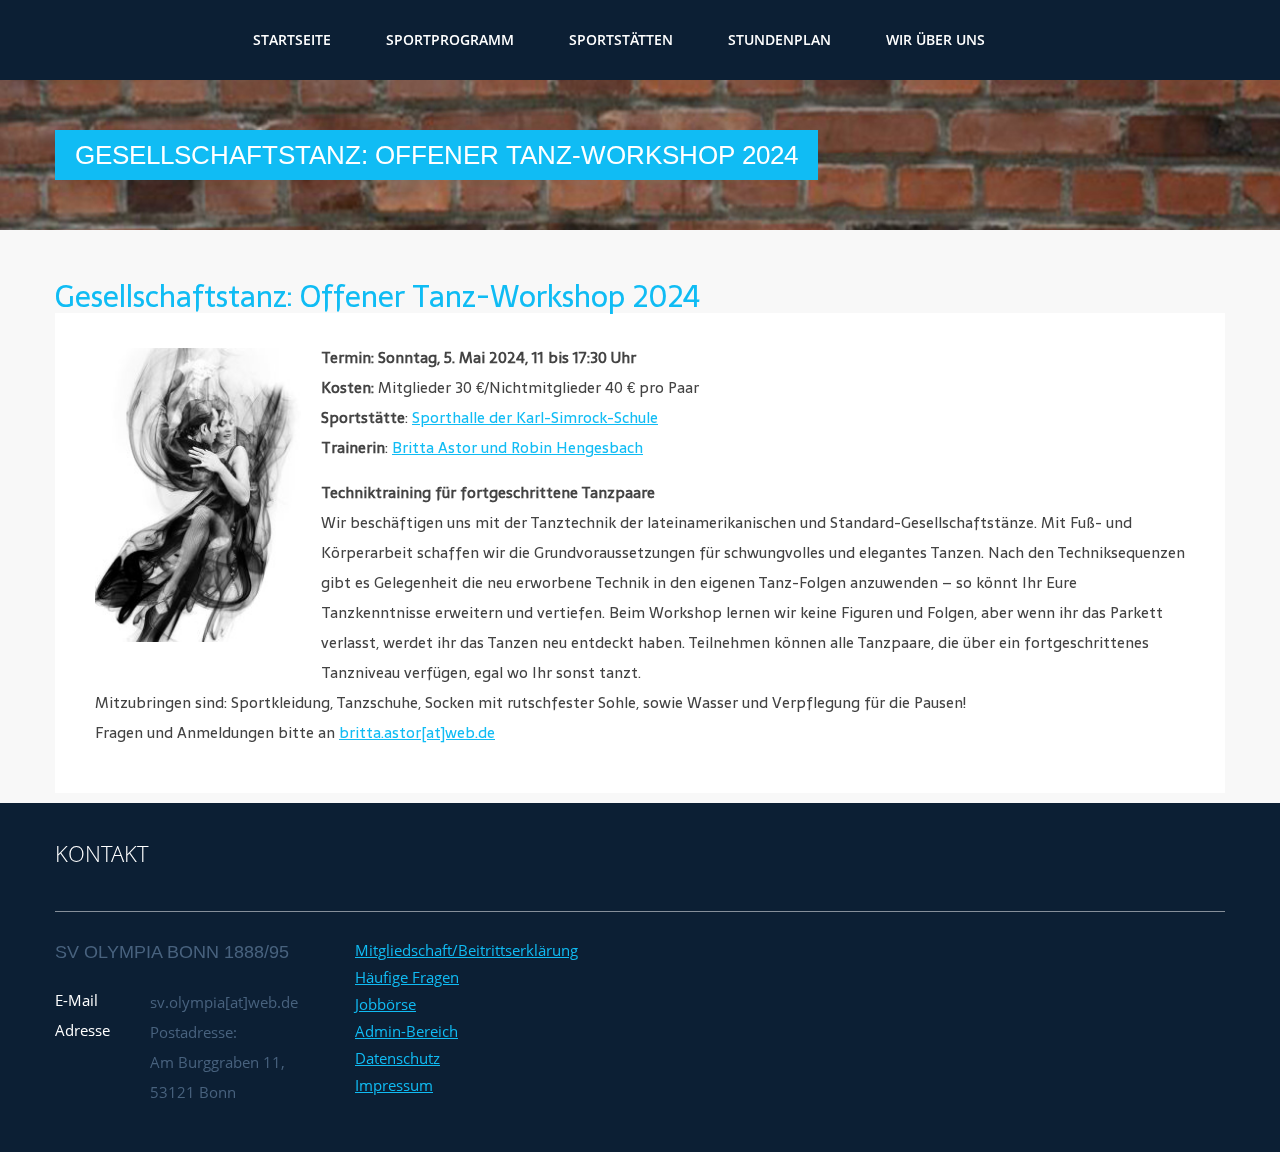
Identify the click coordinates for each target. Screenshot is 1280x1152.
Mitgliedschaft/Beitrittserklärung (466, 950)
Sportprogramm (540, 39)
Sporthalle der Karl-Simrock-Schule (535, 417)
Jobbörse (385, 1004)
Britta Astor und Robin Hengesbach (517, 447)
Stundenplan (869, 39)
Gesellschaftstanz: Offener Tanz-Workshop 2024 (377, 296)
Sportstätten (711, 39)
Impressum (394, 1085)
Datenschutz (397, 1058)
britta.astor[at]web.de (417, 732)
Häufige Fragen (407, 977)
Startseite (382, 39)
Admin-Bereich (406, 1031)
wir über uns (1025, 39)
